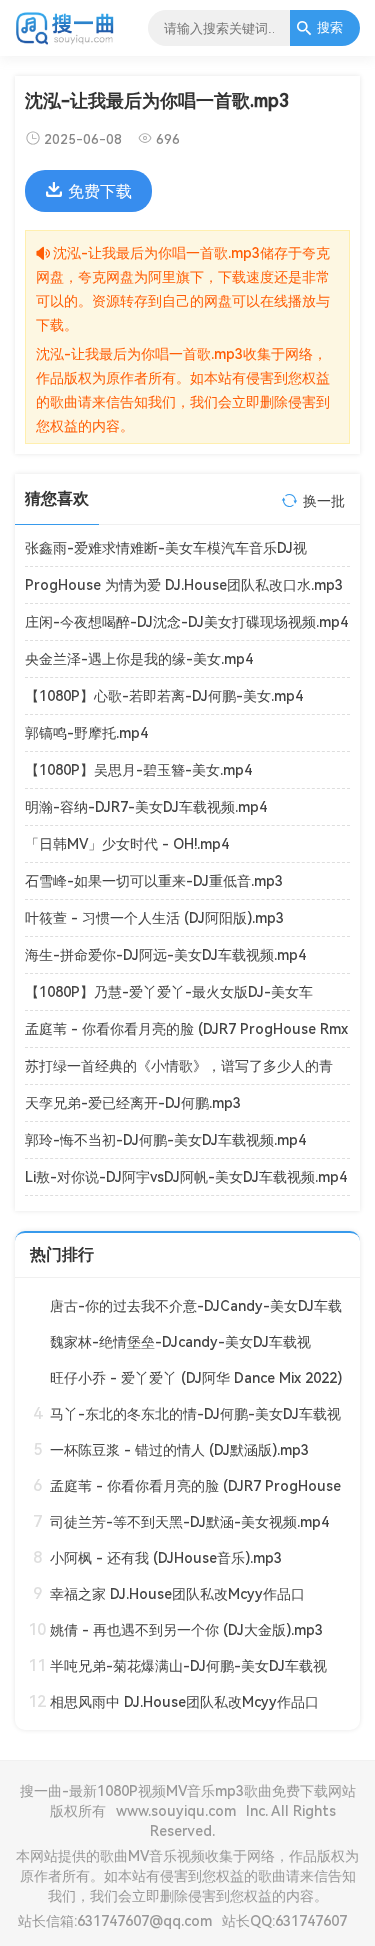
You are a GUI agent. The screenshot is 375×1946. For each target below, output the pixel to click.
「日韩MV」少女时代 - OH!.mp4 (127, 844)
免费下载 (100, 191)
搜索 (330, 27)
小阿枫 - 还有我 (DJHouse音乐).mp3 (166, 1558)
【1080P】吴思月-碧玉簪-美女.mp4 (138, 770)
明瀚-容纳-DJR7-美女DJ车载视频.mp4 (146, 807)
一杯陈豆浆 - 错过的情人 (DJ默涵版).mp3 (179, 1450)
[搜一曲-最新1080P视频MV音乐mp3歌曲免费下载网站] (65, 41)
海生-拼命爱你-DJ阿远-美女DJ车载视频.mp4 (165, 955)
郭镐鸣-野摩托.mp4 (86, 733)
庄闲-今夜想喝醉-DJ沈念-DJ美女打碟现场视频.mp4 (186, 622)
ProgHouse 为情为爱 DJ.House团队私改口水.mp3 (184, 585)
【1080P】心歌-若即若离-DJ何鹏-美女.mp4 (164, 696)
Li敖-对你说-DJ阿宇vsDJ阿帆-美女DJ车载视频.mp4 (186, 1177)
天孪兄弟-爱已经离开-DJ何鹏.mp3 (133, 1103)
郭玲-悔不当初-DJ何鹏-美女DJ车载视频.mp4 (165, 1140)
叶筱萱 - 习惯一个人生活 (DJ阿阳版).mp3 (154, 918)
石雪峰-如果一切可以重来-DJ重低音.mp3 (154, 881)
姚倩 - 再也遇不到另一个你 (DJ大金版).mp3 (186, 1630)
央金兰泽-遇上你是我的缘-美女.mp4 (139, 659)
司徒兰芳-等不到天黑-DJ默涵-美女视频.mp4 (189, 1522)
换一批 (324, 501)
